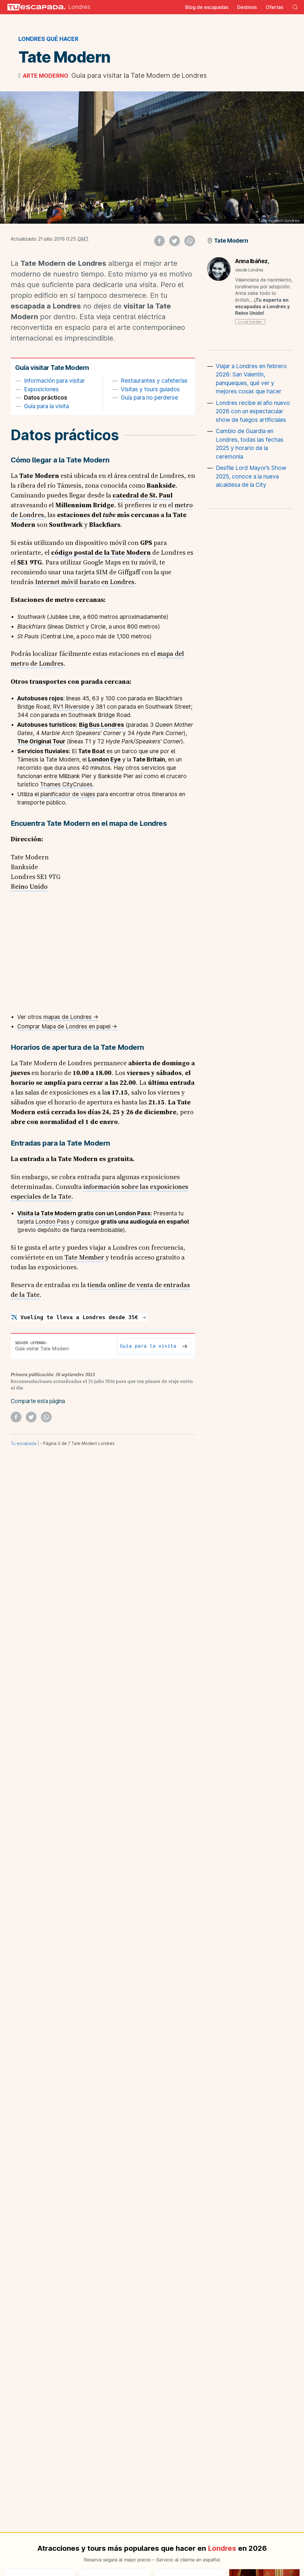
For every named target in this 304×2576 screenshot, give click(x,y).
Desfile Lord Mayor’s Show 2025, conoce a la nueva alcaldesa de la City (251, 476)
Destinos (247, 7)
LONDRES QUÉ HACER (48, 39)
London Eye (104, 760)
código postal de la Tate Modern (101, 552)
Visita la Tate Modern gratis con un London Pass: (85, 1213)
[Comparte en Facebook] (159, 241)
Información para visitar (54, 381)
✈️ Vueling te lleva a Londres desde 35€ (76, 1317)
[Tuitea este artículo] (175, 241)
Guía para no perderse (149, 398)
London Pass (52, 1222)
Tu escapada (23, 1443)
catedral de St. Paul (142, 495)
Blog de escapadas (207, 7)
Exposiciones (41, 389)
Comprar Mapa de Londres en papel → (67, 1027)
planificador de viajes (68, 794)
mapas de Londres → (71, 1017)
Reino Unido (29, 886)
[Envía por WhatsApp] (190, 241)
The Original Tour (41, 741)
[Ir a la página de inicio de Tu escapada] (34, 7)
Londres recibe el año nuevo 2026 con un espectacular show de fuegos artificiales (253, 411)
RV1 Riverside (71, 707)
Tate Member (84, 1257)
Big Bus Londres (102, 725)
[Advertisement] (250, 558)
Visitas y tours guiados (150, 389)
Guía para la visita (46, 406)
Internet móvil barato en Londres (85, 582)
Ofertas (274, 7)
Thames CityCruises (66, 784)
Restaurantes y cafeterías (154, 381)
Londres (79, 7)
